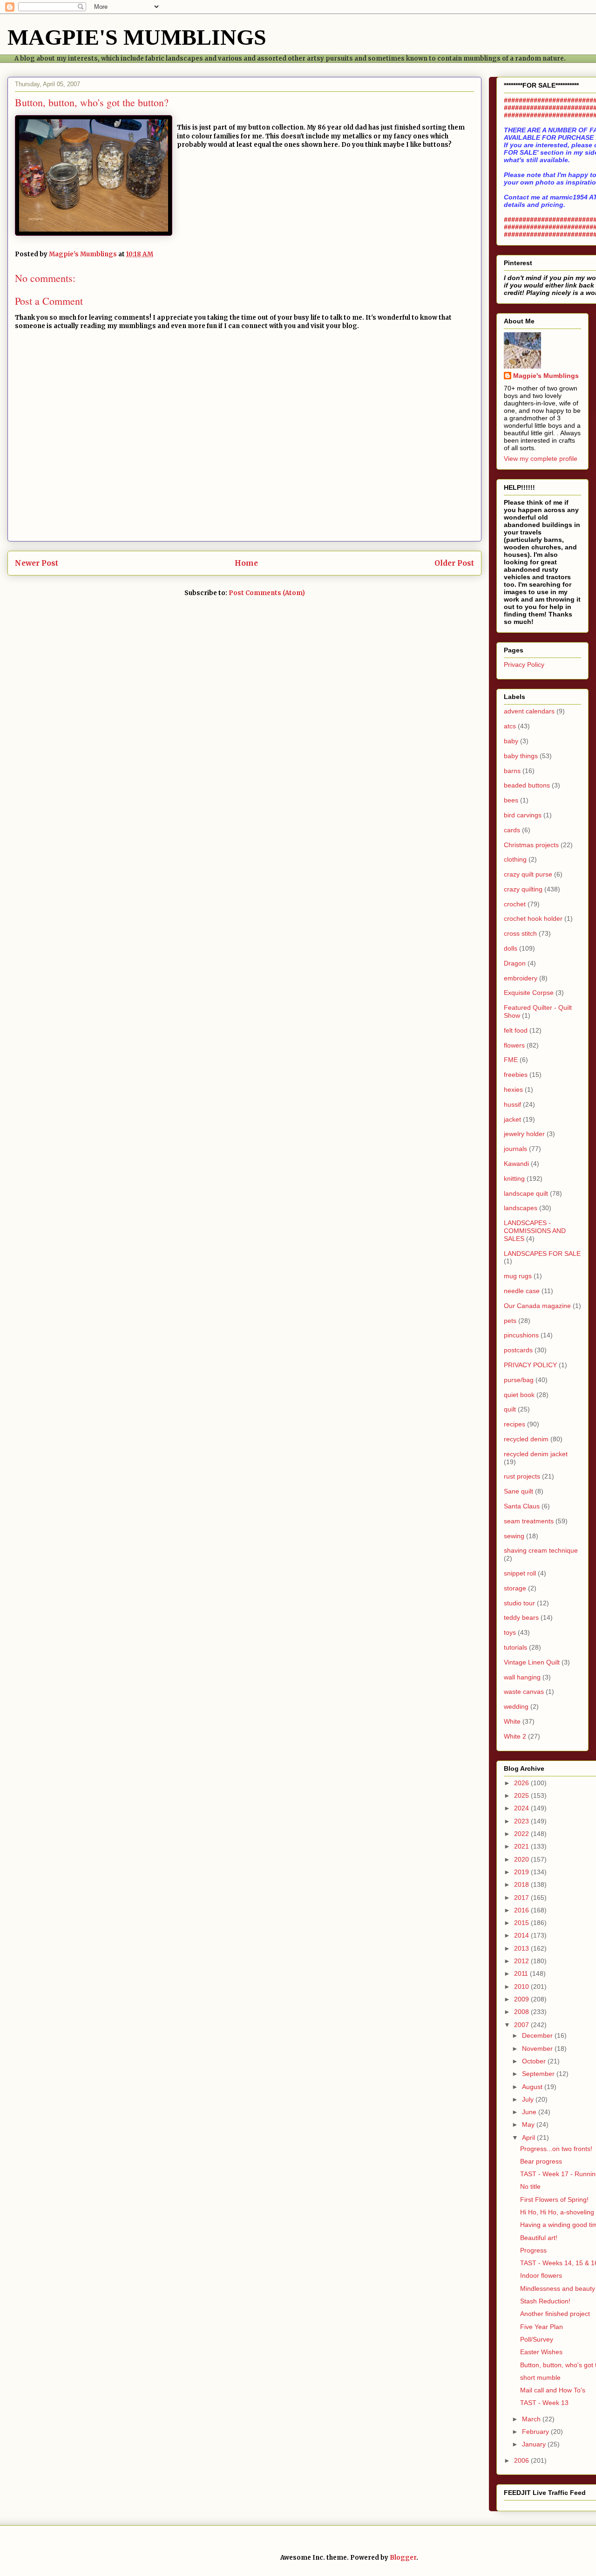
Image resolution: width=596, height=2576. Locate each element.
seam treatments (529, 1521)
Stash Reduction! (545, 2301)
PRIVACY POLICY (530, 1365)
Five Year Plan (542, 2327)
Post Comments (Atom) (267, 593)
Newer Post (37, 563)
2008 (522, 2012)
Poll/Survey (537, 2339)
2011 (522, 1973)
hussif (512, 1104)
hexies (513, 1089)
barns (512, 771)
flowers (514, 1045)
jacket (512, 1119)
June (530, 2112)
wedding (516, 1706)
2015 (522, 1923)
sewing (514, 1536)
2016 (522, 1910)
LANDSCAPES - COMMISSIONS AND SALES (535, 1231)
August (533, 2087)
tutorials (515, 1647)
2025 (522, 1795)
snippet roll (520, 1573)
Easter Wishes (541, 2352)
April (529, 2138)
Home (246, 563)
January (535, 2444)
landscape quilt (526, 1193)
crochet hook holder (533, 918)
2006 (522, 2460)
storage (515, 1588)
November (538, 2048)
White (512, 1721)
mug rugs (518, 1276)
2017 (522, 1898)
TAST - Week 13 (544, 2403)
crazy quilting (523, 889)
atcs (510, 726)
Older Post (454, 563)
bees (511, 800)
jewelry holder (524, 1134)
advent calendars (529, 711)
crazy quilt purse (528, 874)
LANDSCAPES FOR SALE (542, 1254)
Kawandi (516, 1164)
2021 (522, 1846)
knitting (514, 1178)
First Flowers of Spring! (554, 2199)
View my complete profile (541, 459)
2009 (522, 1999)
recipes (515, 1424)
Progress (533, 2250)
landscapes (521, 1208)
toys (510, 1632)
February (536, 2432)
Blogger (403, 2558)
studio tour (519, 1603)
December (538, 2035)
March (532, 2419)
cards (512, 830)
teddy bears (521, 1617)
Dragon (515, 963)
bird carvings (523, 815)
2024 (522, 1808)
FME (511, 1060)
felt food (516, 1030)
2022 (522, 1834)
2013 (522, 1948)
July (529, 2099)
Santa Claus (522, 1506)
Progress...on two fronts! (556, 2149)
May (529, 2124)
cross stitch (520, 933)
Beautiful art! (539, 2238)
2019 (522, 1872)
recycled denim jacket (536, 1454)
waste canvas (524, 1692)
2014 (522, 1935)
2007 (522, 2025)
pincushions (521, 1335)
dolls (511, 948)
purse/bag (519, 1380)
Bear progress (541, 2161)
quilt (510, 1409)
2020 (522, 1859)
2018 (522, 1884)
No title (530, 2186)
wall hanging (522, 1677)
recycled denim (526, 1439)
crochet (515, 904)
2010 (522, 1987)
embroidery (521, 978)
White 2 (515, 1736)
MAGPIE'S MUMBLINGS (137, 37)
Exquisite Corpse (529, 993)
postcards (518, 1350)
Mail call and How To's (553, 2390)
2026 (522, 1783)
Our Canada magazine (537, 1306)
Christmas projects (531, 845)
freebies (516, 1075)
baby (511, 741)
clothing (515, 859)
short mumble (540, 2377)
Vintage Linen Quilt (532, 1662)
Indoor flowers (541, 2275)
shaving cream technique (541, 1550)
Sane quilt (518, 1491)
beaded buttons (527, 785)
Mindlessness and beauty (558, 2288)
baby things (521, 756)
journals (515, 1149)
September (539, 2074)
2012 (522, 1961)
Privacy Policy (524, 665)
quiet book (519, 1395)
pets (510, 1321)
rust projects (522, 1476)
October (535, 2061)
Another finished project (555, 2314)
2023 (522, 1821)
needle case (522, 1291)
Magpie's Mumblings (546, 376)
